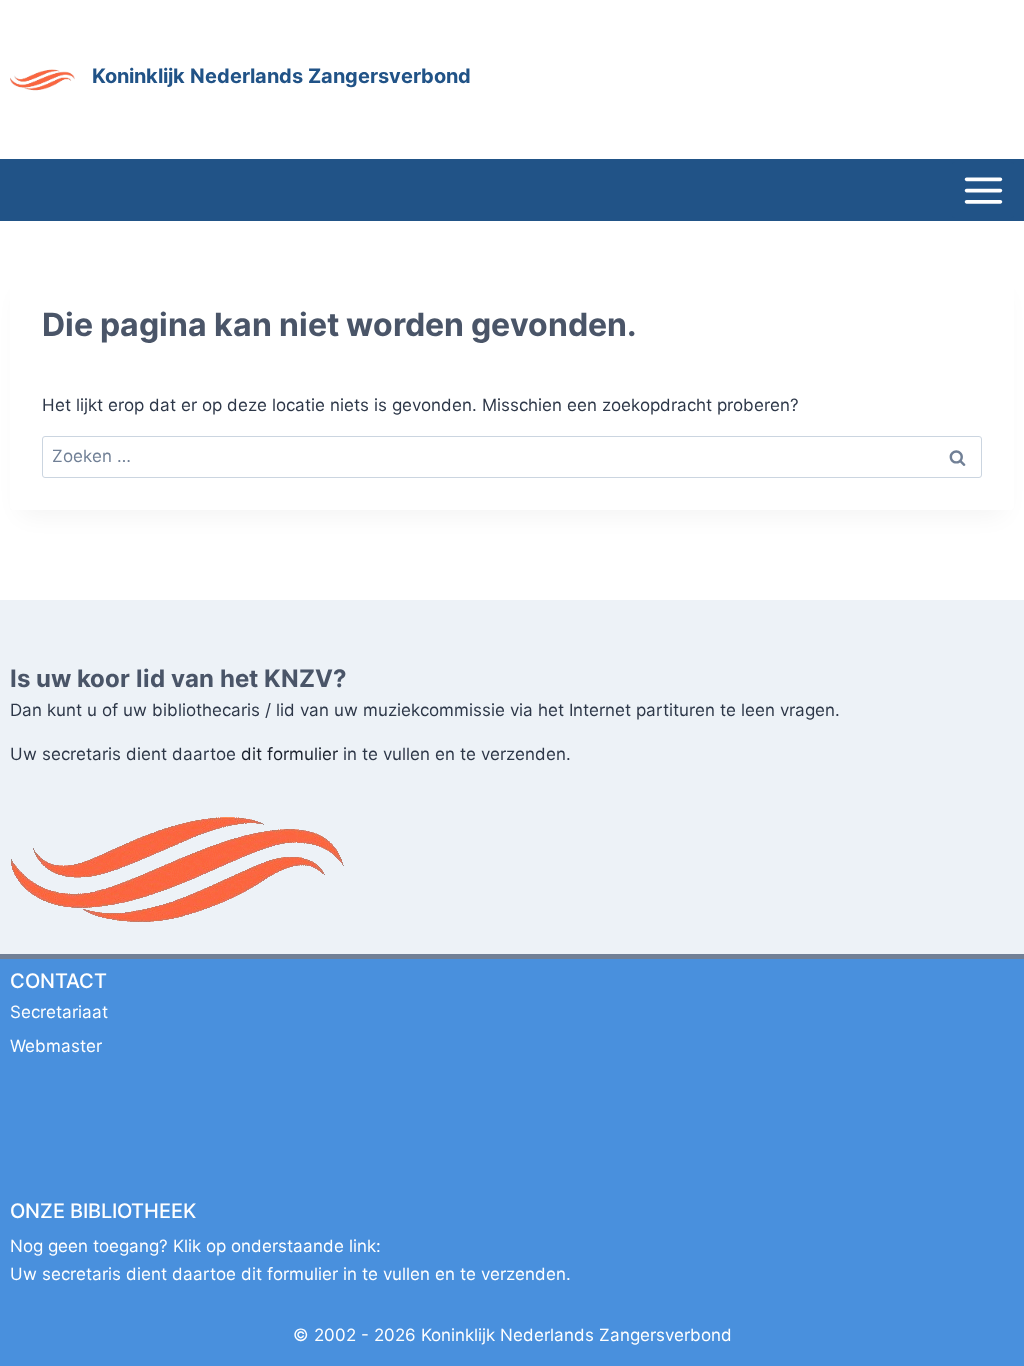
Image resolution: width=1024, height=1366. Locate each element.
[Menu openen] (983, 190)
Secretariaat (59, 1012)
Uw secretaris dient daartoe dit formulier (290, 1274)
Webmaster (56, 1046)
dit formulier (289, 754)
